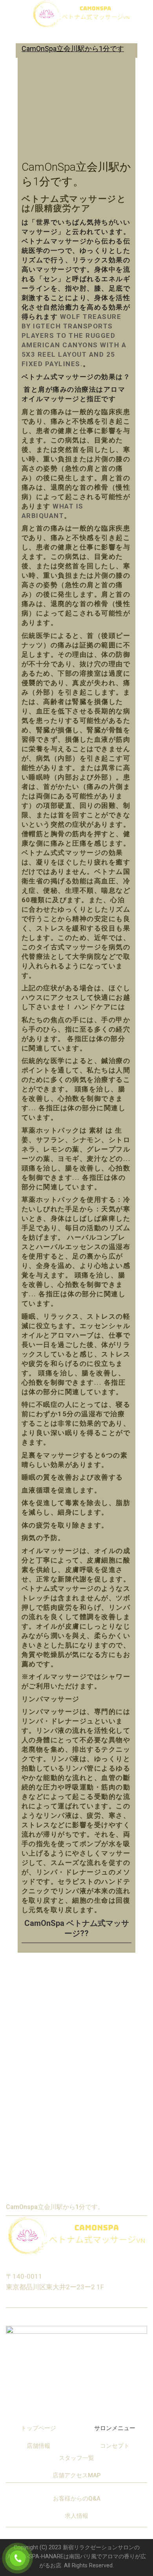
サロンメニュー (115, 2428)
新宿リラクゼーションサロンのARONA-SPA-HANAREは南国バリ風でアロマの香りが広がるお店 (77, 2557)
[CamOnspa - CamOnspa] (81, 14)
